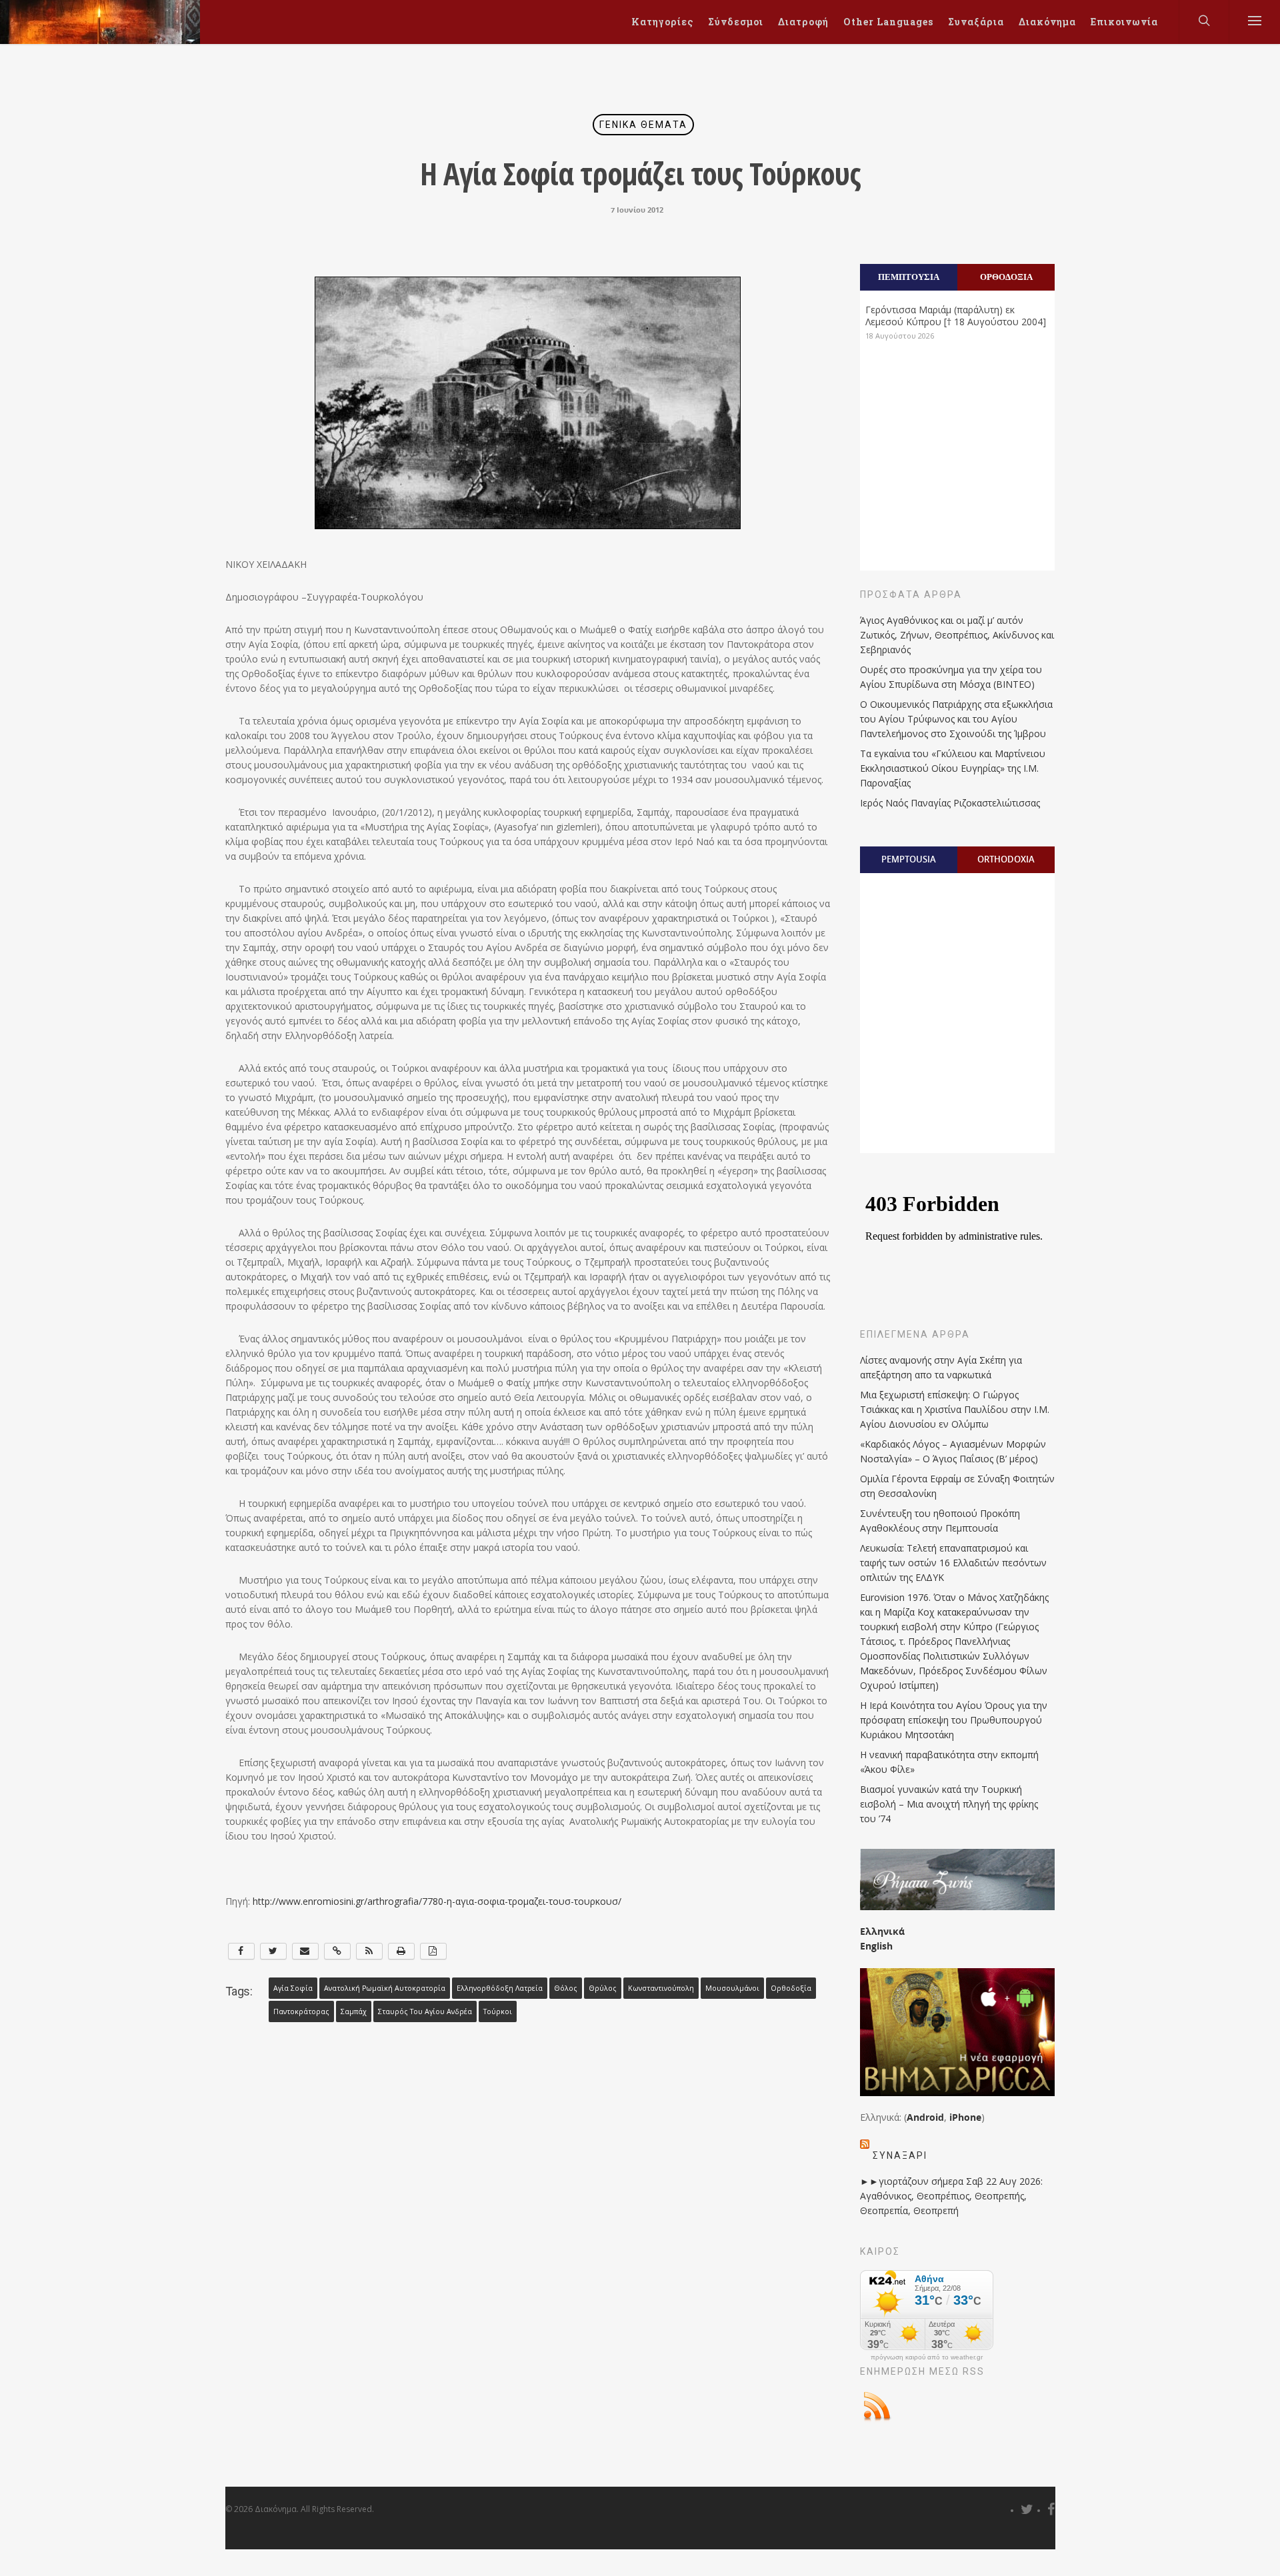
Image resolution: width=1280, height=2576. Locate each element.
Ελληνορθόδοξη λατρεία (500, 1988)
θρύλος (603, 1988)
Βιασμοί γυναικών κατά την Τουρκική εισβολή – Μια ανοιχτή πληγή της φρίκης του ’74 (949, 1804)
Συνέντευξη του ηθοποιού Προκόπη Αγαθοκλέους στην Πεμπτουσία (940, 1521)
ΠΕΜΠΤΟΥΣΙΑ (909, 277)
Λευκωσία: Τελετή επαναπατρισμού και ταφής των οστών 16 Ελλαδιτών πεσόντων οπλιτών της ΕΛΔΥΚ (953, 1563)
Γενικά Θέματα (643, 125)
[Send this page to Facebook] (241, 1951)
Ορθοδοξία (791, 1988)
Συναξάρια (976, 22)
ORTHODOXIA (1006, 859)
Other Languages (888, 22)
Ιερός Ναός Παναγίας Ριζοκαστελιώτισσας (950, 803)
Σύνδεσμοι (736, 22)
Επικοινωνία (1124, 22)
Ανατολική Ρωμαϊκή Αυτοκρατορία (385, 1988)
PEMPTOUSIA (909, 859)
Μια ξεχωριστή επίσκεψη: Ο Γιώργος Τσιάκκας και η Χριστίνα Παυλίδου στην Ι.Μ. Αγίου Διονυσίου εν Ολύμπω (955, 1409)
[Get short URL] (337, 1951)
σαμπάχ (354, 2011)
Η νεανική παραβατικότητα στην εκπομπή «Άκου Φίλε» (949, 1762)
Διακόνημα (1047, 22)
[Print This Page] (401, 1951)
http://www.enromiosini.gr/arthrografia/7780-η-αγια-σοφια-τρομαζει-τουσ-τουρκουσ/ (437, 1901)
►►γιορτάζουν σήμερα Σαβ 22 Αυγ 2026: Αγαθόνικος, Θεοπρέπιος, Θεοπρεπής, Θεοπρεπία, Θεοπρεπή (951, 2196)
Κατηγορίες (662, 22)
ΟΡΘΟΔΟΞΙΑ (1006, 277)
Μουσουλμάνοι (732, 1988)
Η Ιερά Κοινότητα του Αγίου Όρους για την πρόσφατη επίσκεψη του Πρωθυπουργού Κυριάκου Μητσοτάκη (954, 1720)
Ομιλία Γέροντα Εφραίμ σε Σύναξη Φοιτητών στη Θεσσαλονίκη (957, 1486)
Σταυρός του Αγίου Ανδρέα (425, 2011)
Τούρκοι (498, 2011)
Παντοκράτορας (301, 2011)
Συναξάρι (900, 2155)
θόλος (566, 1988)
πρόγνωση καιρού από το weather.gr (927, 2357)
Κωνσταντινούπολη (661, 1988)
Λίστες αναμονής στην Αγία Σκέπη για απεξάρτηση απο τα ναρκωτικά (941, 1367)
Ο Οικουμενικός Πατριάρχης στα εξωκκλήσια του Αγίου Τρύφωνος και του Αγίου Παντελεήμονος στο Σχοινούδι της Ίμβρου (956, 719)
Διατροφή (803, 22)
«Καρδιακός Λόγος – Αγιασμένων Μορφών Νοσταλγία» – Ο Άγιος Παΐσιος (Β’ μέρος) (953, 1451)
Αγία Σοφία (293, 1988)
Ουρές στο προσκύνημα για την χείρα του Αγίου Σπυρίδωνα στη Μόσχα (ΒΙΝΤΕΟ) (951, 677)
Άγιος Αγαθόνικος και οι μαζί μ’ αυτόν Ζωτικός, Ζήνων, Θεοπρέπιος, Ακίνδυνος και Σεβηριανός (957, 635)
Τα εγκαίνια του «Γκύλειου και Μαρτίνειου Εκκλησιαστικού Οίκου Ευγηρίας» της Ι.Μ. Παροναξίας (953, 768)
